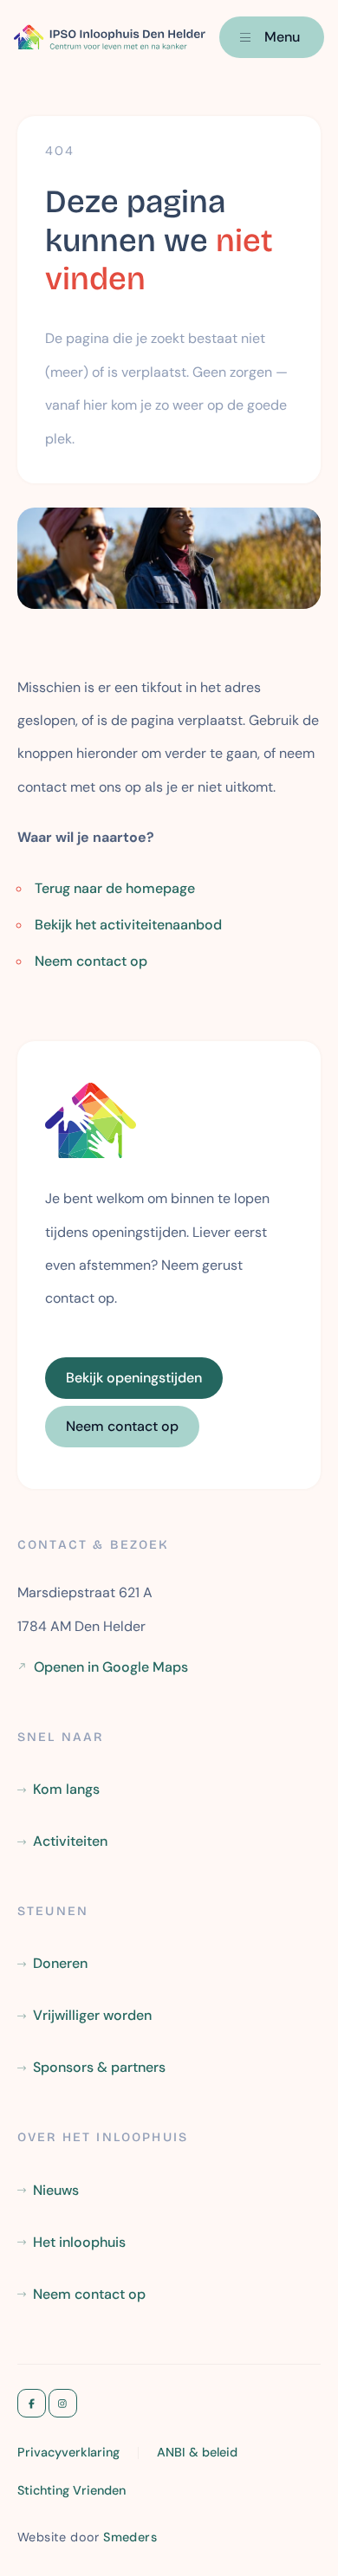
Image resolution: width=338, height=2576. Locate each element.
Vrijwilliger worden (92, 2015)
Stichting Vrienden (71, 2490)
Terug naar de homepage (115, 888)
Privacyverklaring (68, 2452)
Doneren (60, 1963)
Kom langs (66, 1789)
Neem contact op (91, 961)
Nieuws (56, 2190)
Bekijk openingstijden (134, 1378)
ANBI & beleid (197, 2452)
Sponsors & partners (99, 2067)
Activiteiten (70, 1841)
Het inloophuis (79, 2242)
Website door (87, 2536)
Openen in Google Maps (111, 1667)
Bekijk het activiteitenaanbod (128, 925)
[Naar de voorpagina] (110, 37)
